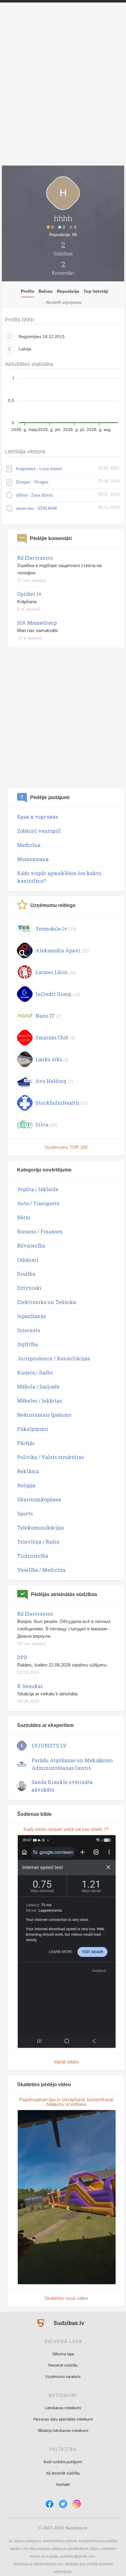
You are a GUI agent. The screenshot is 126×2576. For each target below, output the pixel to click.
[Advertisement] (63, 95)
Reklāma (28, 1471)
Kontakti (63, 2485)
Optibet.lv (29, 594)
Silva (42, 1124)
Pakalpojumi (33, 1429)
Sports (25, 1513)
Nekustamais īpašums (44, 1415)
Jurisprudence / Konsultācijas (54, 1358)
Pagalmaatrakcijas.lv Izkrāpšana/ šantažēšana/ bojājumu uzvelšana (66, 2102)
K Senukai (30, 1686)
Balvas (46, 291)
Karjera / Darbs (35, 1372)
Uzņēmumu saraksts (63, 2377)
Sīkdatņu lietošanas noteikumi (63, 2431)
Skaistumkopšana (39, 1499)
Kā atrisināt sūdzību (63, 2473)
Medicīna (29, 845)
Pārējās (26, 1443)
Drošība (26, 1274)
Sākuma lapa (63, 2354)
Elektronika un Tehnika (46, 1302)
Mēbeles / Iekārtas (39, 1401)
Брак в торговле (38, 817)
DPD (22, 1657)
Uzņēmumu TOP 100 (66, 1147)
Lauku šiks (49, 1059)
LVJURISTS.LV (49, 1745)
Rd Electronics (35, 558)
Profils (28, 291)
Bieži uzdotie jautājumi (63, 2462)
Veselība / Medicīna (41, 1570)
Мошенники (33, 859)
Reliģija (26, 1485)
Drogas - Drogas (32, 482)
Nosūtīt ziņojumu (64, 302)
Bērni (24, 1217)
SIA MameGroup (37, 623)
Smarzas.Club (52, 1037)
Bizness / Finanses (40, 1231)
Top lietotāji (96, 291)
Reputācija (68, 291)
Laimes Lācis (51, 972)
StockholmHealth (57, 1103)
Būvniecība (31, 1246)
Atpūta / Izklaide (38, 1189)
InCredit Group (53, 994)
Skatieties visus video (66, 2298)
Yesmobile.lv (51, 929)
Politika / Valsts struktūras (50, 1457)
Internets (29, 1330)
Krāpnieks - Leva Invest (39, 469)
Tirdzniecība (33, 1556)
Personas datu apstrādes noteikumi (63, 2419)
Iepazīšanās (31, 1316)
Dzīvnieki (29, 1288)
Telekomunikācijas (41, 1528)
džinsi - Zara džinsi (34, 495)
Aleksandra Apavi (58, 950)
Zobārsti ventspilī (39, 831)
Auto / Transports (38, 1203)
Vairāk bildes (66, 2062)
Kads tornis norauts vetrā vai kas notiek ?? (66, 1829)
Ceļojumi (28, 1260)
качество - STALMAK (37, 508)
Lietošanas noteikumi (63, 2408)
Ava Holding (51, 1081)
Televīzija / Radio (38, 1542)
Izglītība (28, 1344)
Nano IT (45, 1016)
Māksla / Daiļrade (38, 1387)
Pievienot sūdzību (63, 2365)
